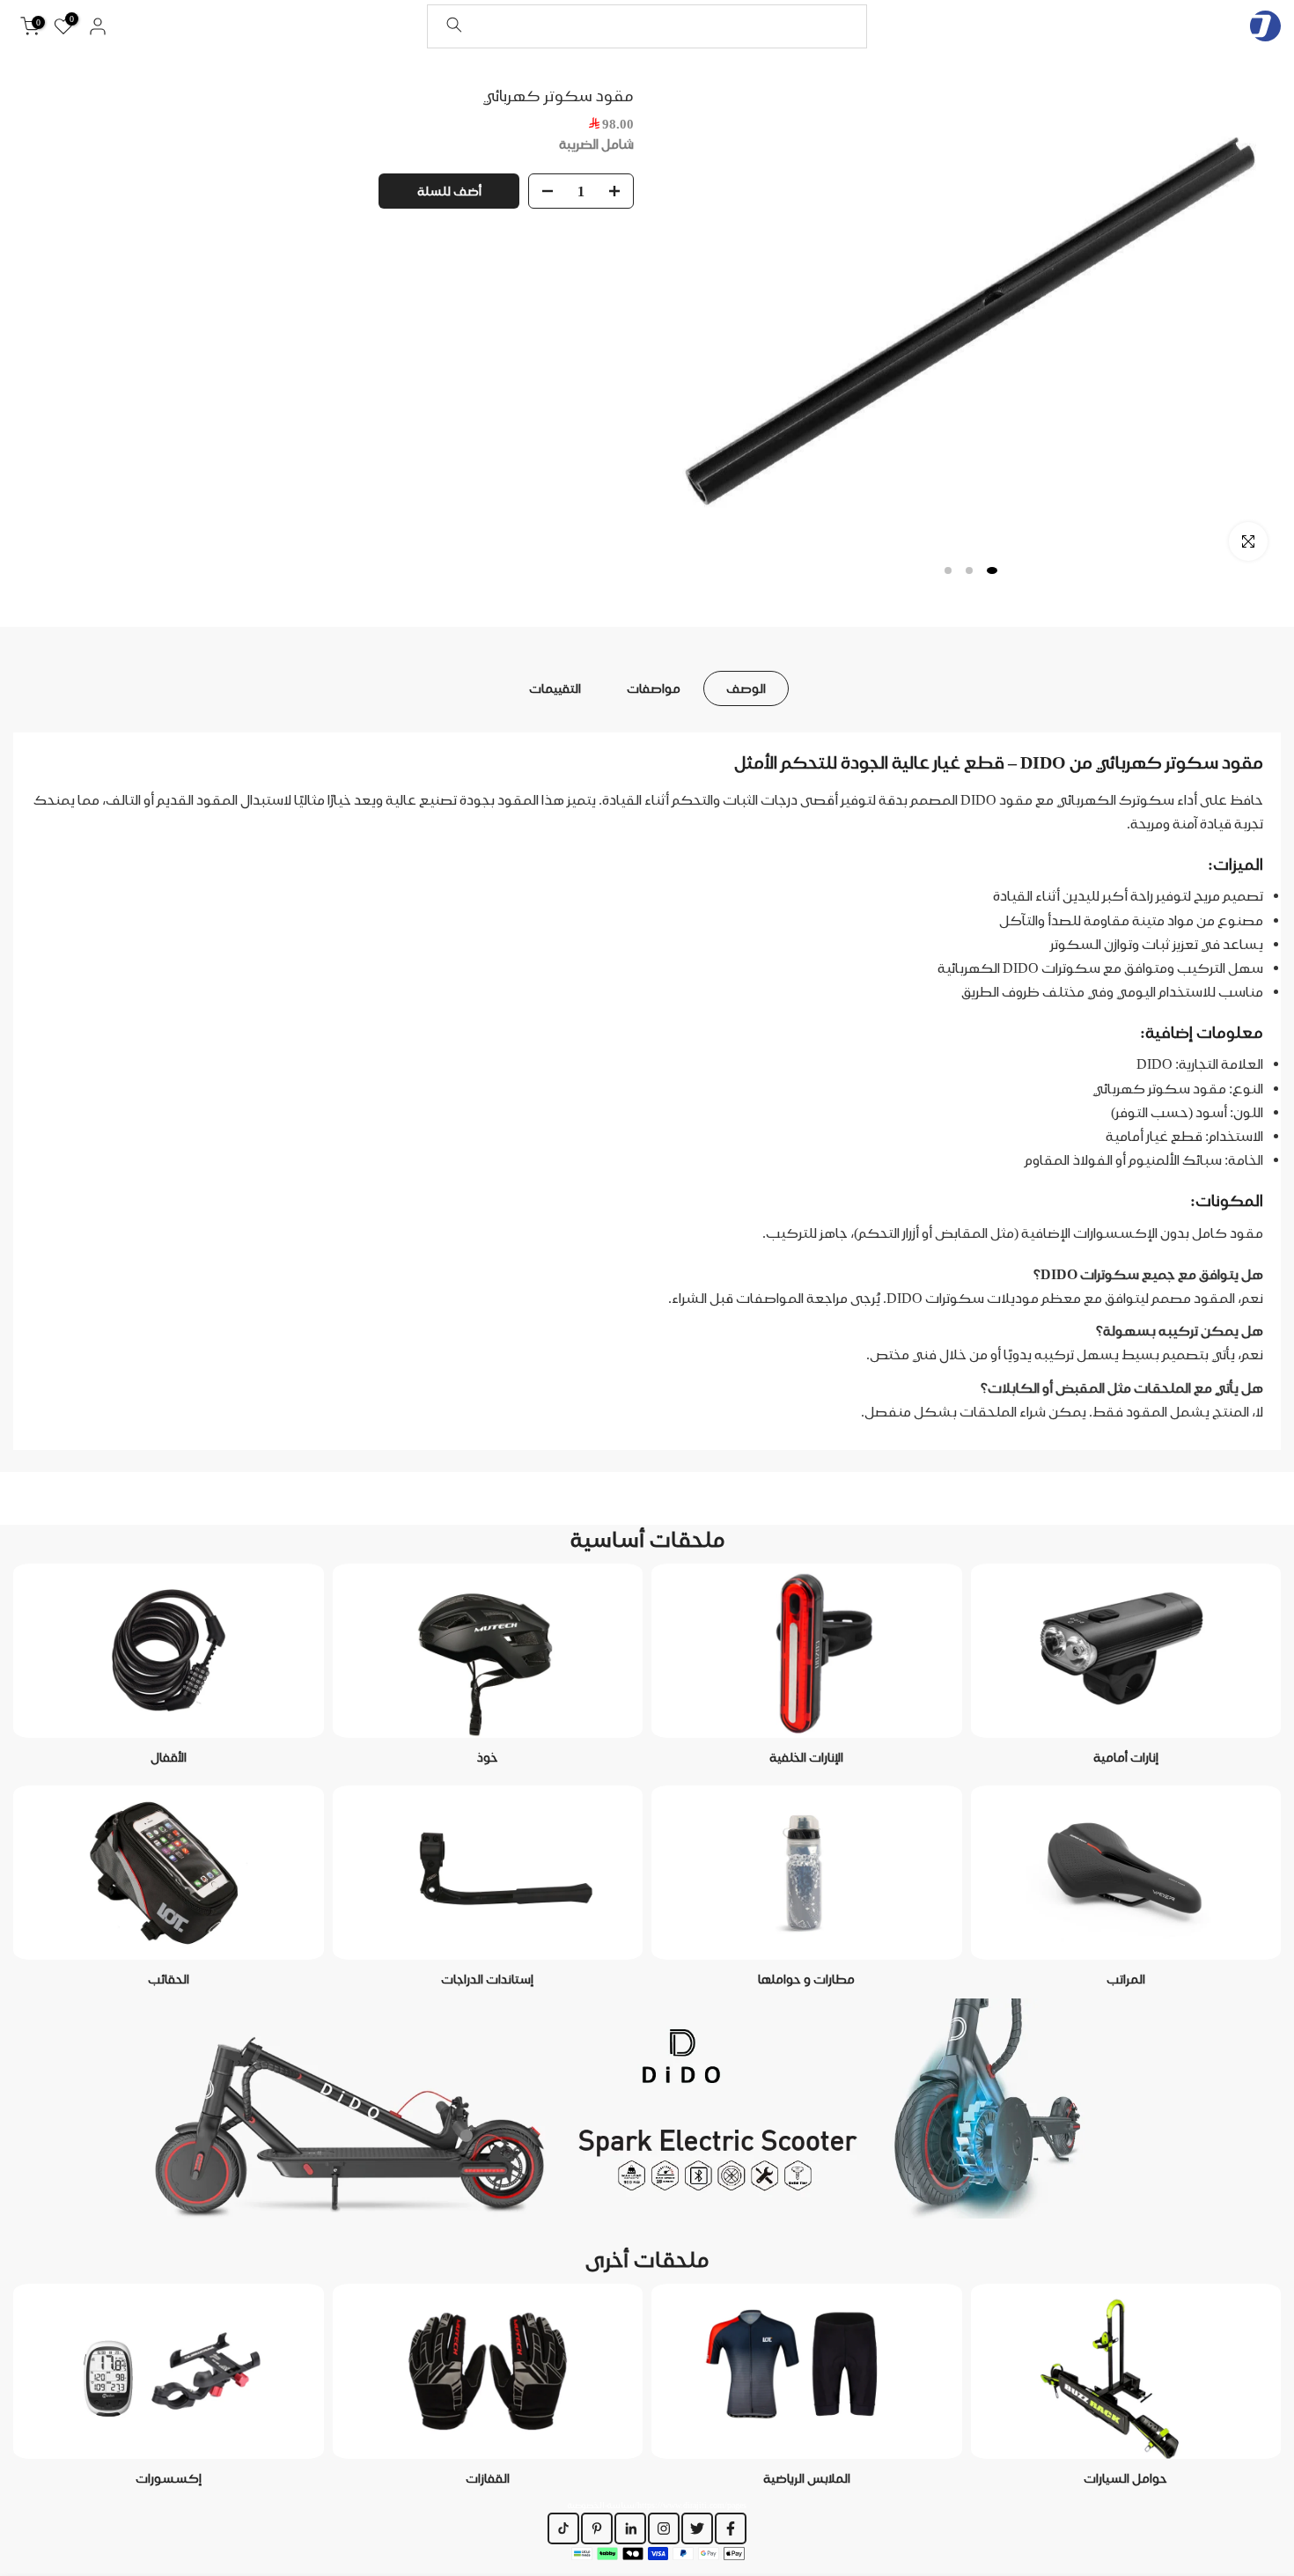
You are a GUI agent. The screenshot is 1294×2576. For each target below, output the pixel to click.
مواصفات (654, 688)
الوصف (746, 688)
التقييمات (555, 688)
